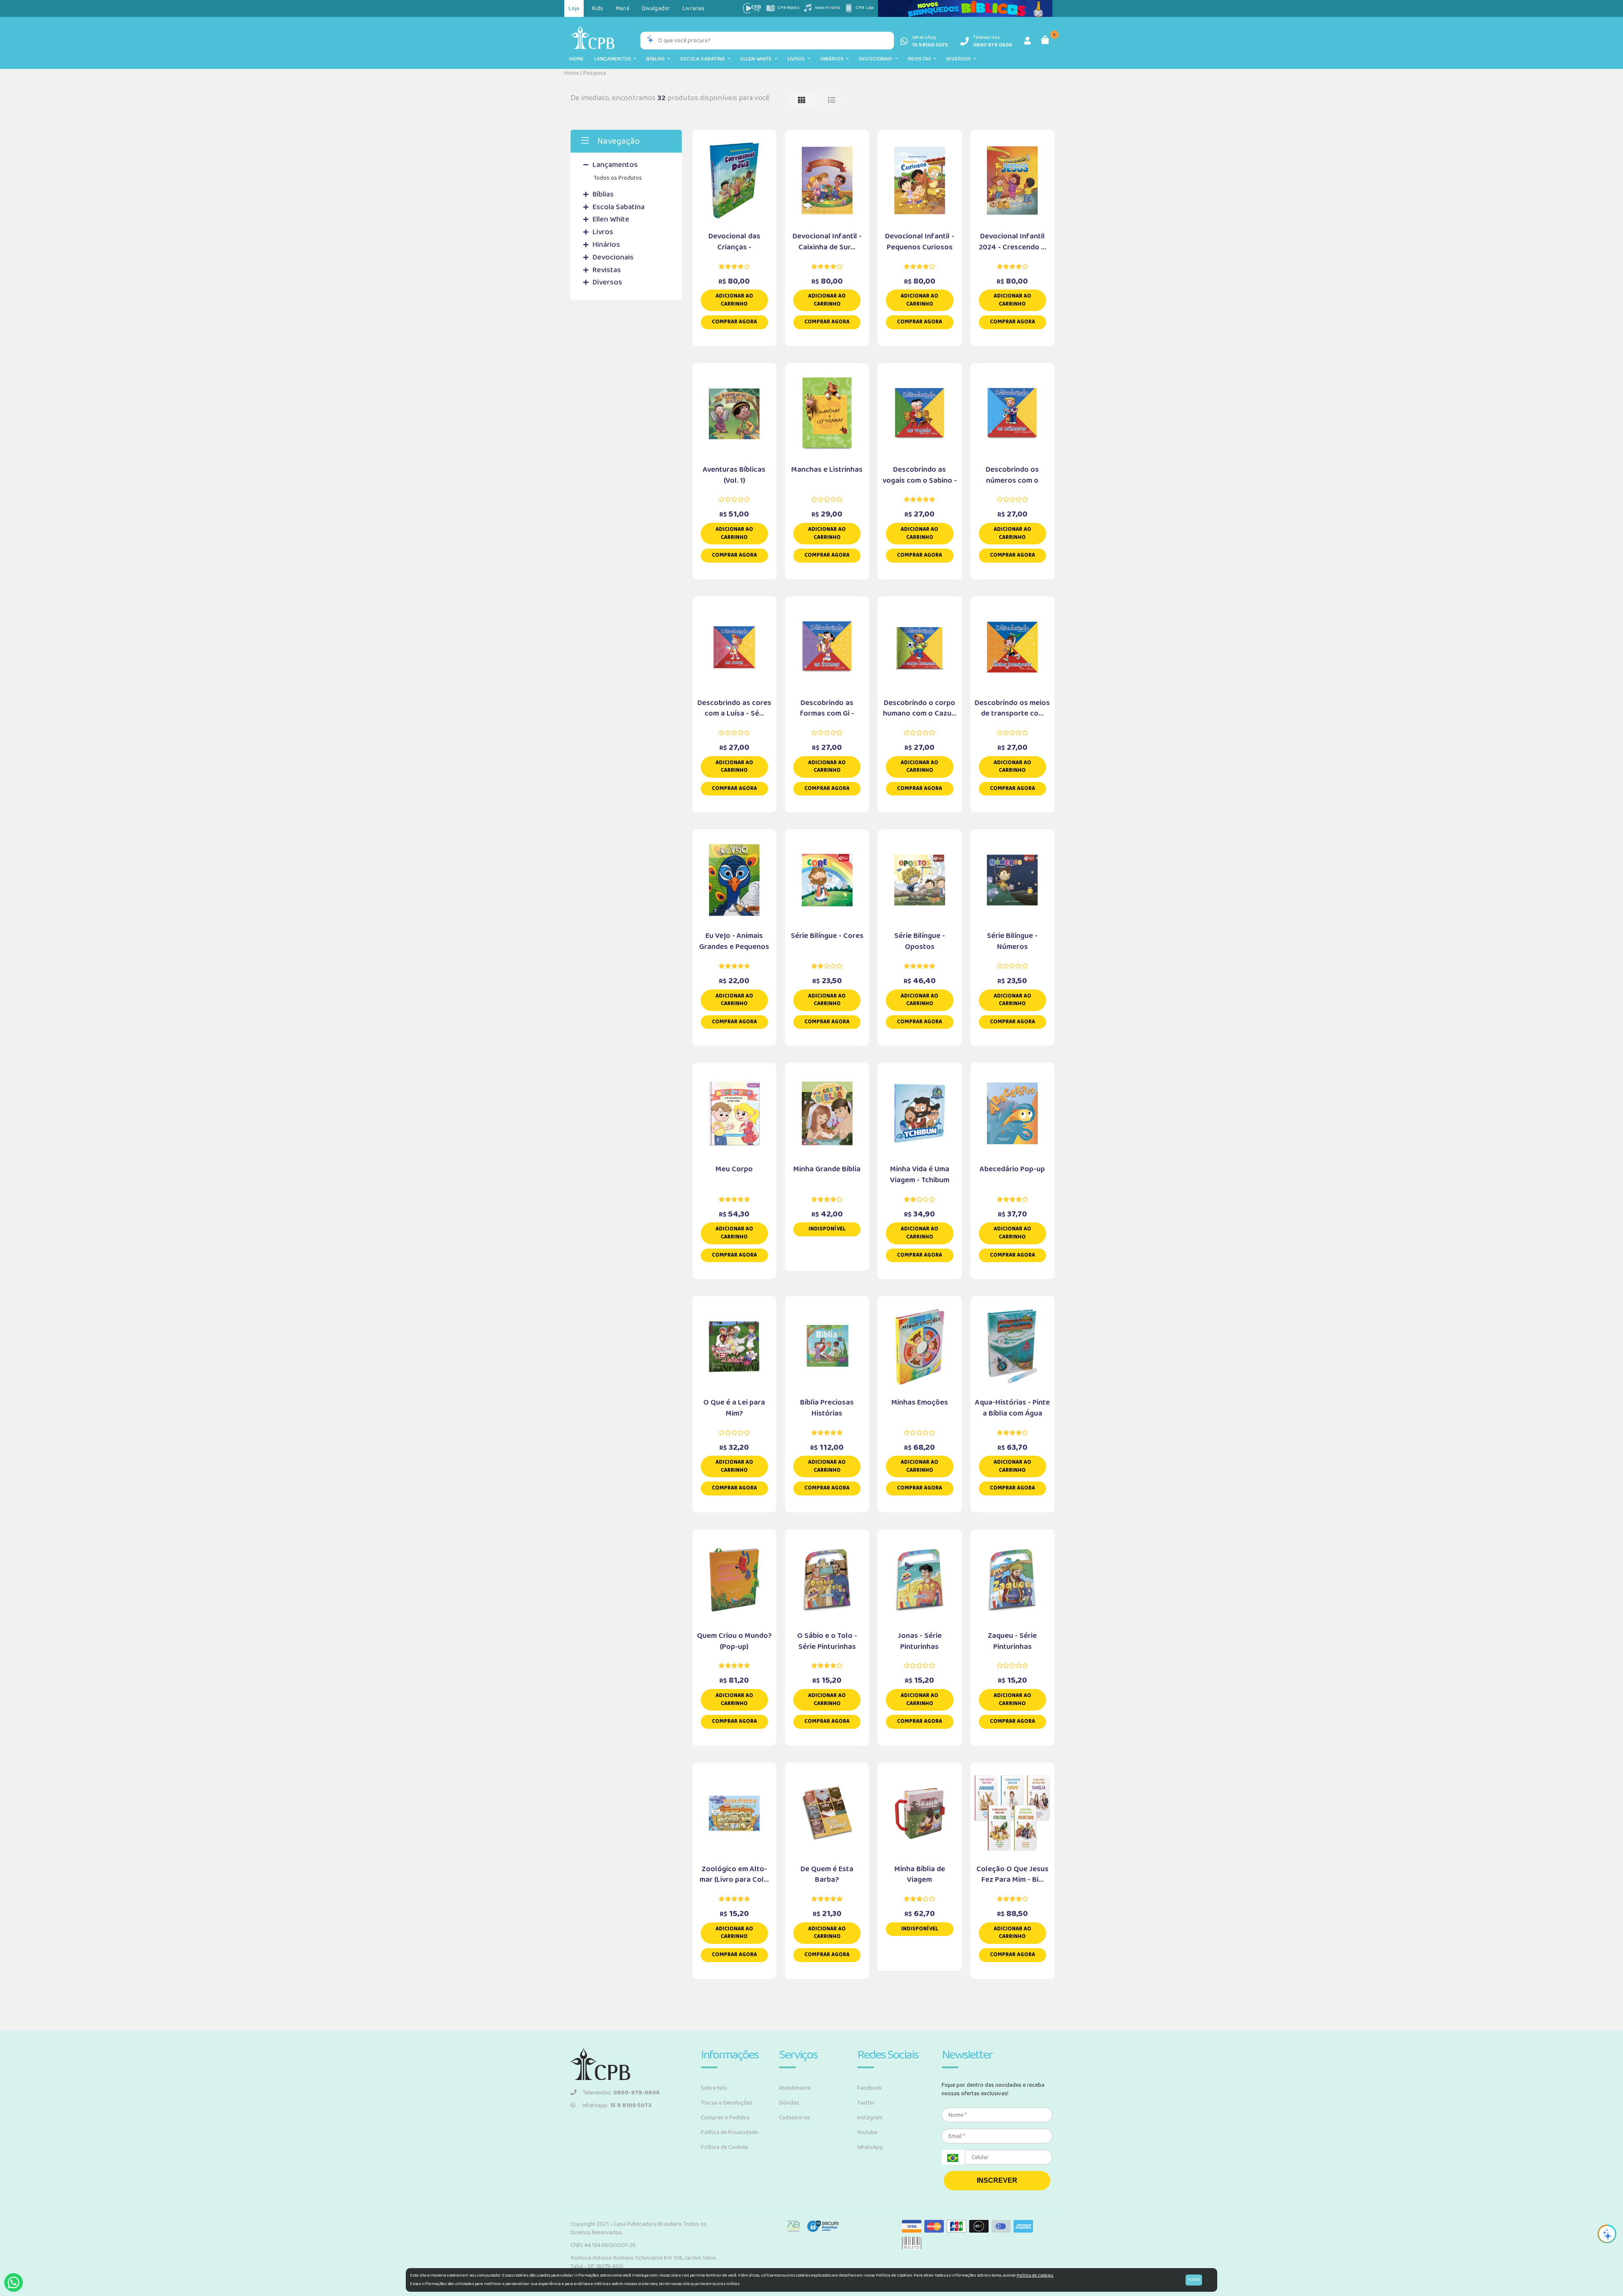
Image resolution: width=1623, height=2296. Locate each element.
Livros (798, 59)
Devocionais (877, 59)
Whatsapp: (617, 2105)
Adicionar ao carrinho (734, 300)
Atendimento (795, 2088)
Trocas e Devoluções (727, 2103)
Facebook (870, 2088)
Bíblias (657, 59)
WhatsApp (870, 2147)
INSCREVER (997, 2180)
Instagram (870, 2118)
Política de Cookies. (1035, 2275)
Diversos (960, 59)
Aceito (1194, 2280)
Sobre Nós (714, 2088)
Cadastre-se (794, 2118)
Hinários (833, 59)
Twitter (866, 2103)
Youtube (867, 2132)
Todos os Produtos (618, 178)
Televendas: (621, 2093)
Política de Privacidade (729, 2132)
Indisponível (827, 1229)
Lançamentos (614, 59)
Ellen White (758, 59)
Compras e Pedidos (725, 2118)
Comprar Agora (734, 322)
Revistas (921, 59)
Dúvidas (789, 2103)
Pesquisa (595, 73)
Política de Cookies (725, 2147)
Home (577, 59)
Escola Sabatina (704, 59)
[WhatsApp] (14, 2282)
